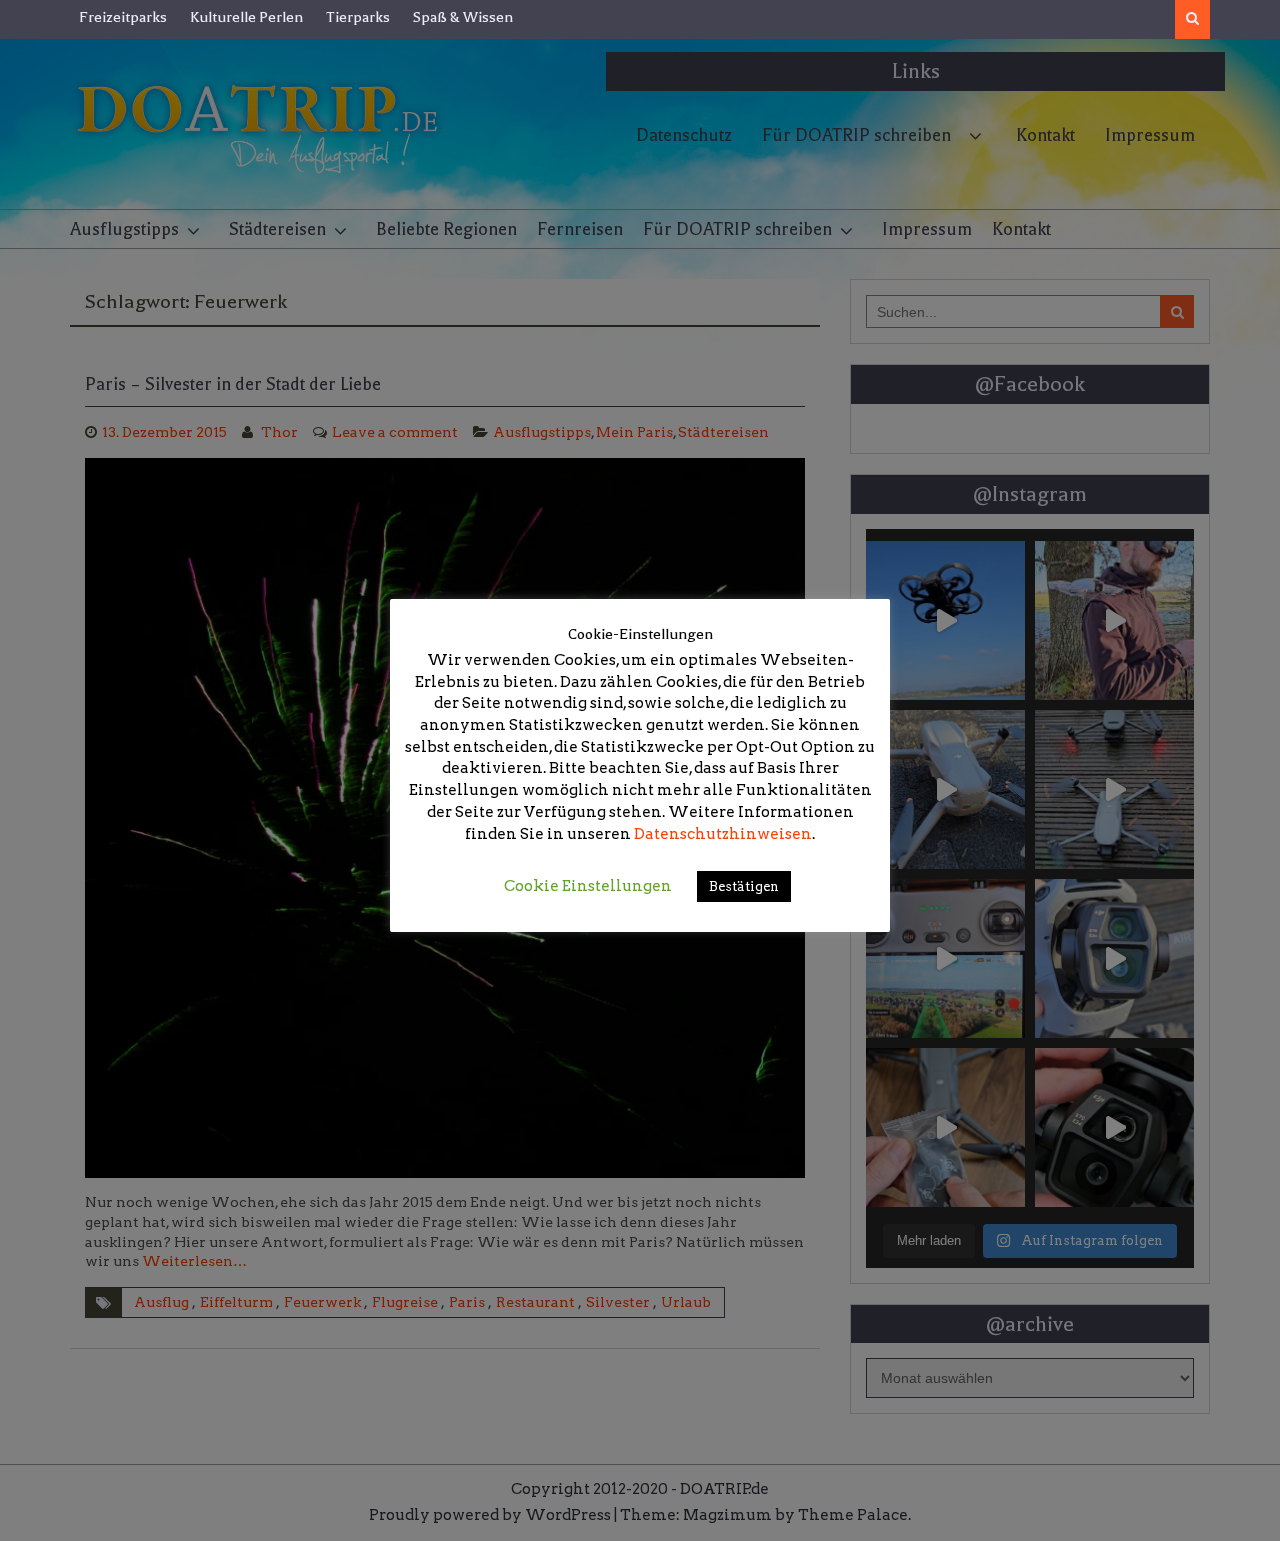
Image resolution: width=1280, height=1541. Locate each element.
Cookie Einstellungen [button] (588, 886)
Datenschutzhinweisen (723, 834)
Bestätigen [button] (744, 886)
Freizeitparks (123, 17)
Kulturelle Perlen (246, 17)
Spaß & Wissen (463, 17)
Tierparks (358, 17)
